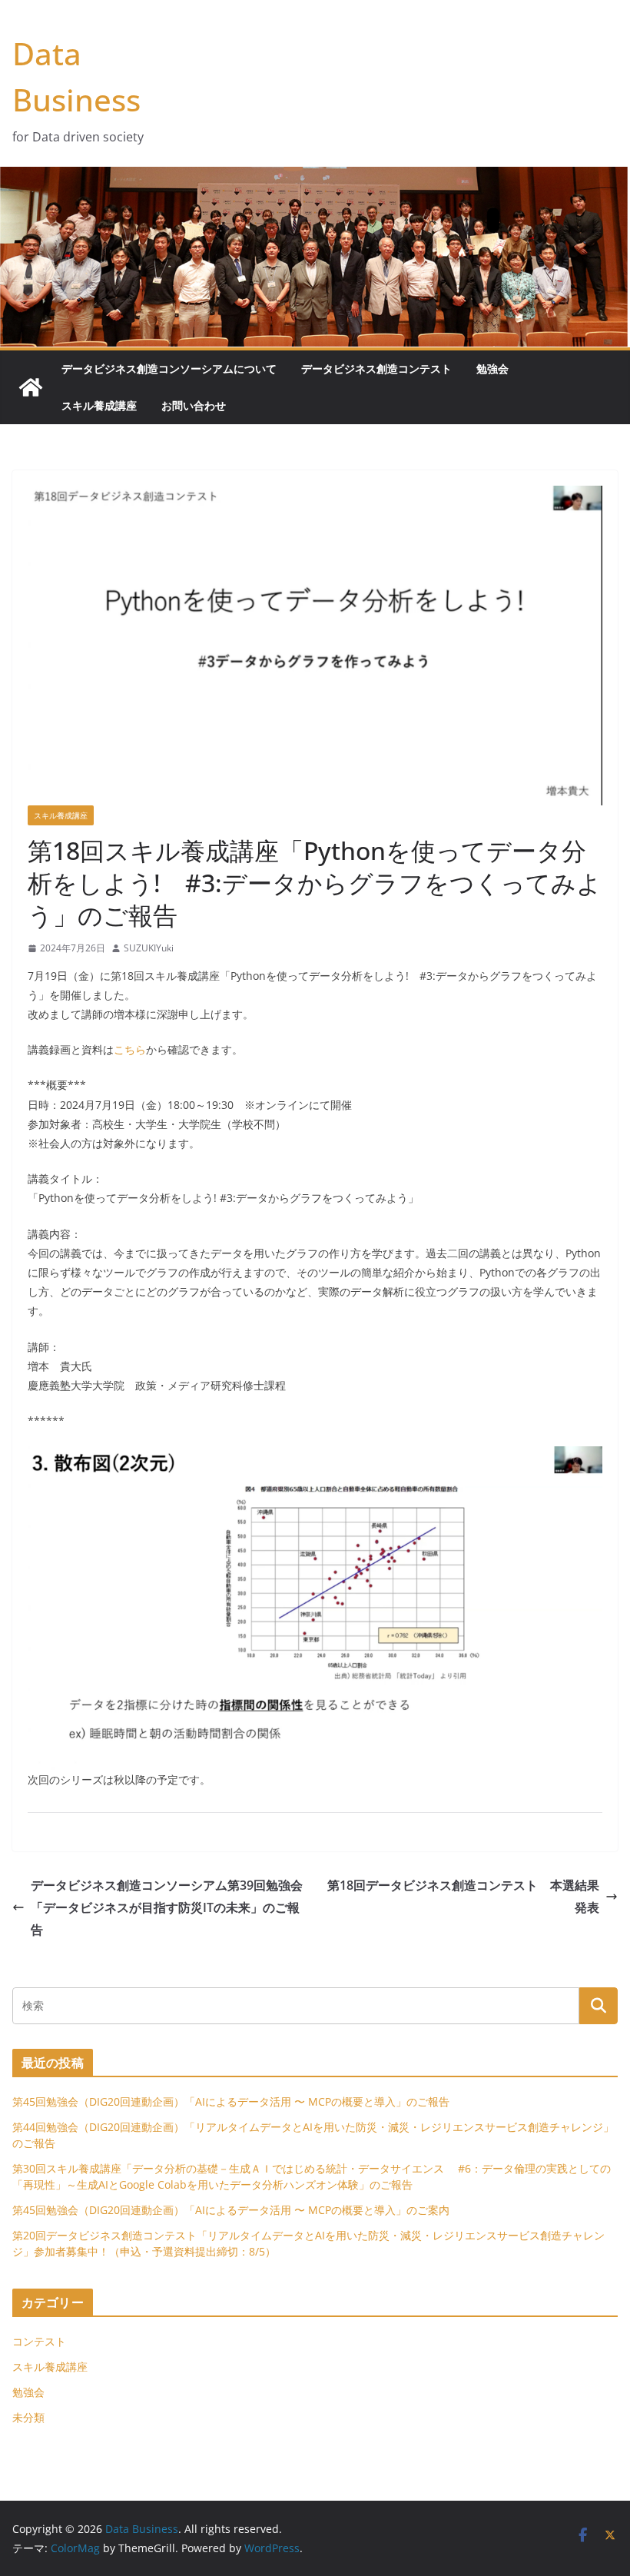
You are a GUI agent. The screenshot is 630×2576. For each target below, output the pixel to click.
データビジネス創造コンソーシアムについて (169, 368)
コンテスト (39, 2341)
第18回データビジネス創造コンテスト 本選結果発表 (463, 1896)
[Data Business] (31, 387)
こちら (130, 1049)
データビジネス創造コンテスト (376, 368)
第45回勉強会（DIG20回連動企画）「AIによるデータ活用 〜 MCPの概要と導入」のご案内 (231, 2210)
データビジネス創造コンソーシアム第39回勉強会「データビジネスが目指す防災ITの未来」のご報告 (167, 1907)
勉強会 (492, 368)
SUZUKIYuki (149, 948)
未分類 (28, 2417)
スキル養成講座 (99, 405)
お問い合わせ (194, 405)
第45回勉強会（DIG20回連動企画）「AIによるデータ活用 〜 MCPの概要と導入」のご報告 (231, 2101)
